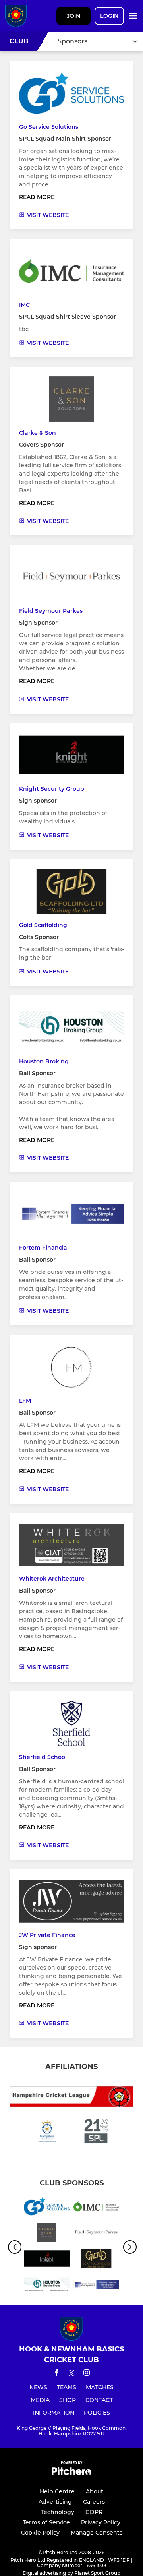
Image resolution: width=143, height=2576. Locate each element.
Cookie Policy (40, 2533)
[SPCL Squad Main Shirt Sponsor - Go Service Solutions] (47, 2208)
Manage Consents (97, 2533)
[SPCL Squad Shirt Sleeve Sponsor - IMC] (96, 2208)
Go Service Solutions (49, 127)
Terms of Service (46, 2522)
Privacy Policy (101, 2522)
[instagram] (87, 2374)
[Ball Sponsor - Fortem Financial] (96, 2286)
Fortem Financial (44, 1248)
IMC (24, 305)
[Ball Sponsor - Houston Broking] (47, 2286)
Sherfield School (43, 1757)
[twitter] (71, 2374)
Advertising (55, 2502)
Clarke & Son (38, 433)
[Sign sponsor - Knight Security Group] (47, 2260)
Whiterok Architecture (52, 1579)
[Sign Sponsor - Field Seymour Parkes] (96, 2234)
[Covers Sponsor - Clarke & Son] (47, 2234)
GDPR (94, 2512)
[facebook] (56, 2374)
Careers (94, 2502)
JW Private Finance (47, 1935)
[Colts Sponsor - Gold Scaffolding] (96, 2260)
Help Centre (57, 2491)
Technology (58, 2512)
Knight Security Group (52, 789)
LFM (25, 1401)
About (95, 2491)
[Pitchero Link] (71, 2473)
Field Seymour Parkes (51, 611)
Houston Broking (44, 1061)
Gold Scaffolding (43, 925)
